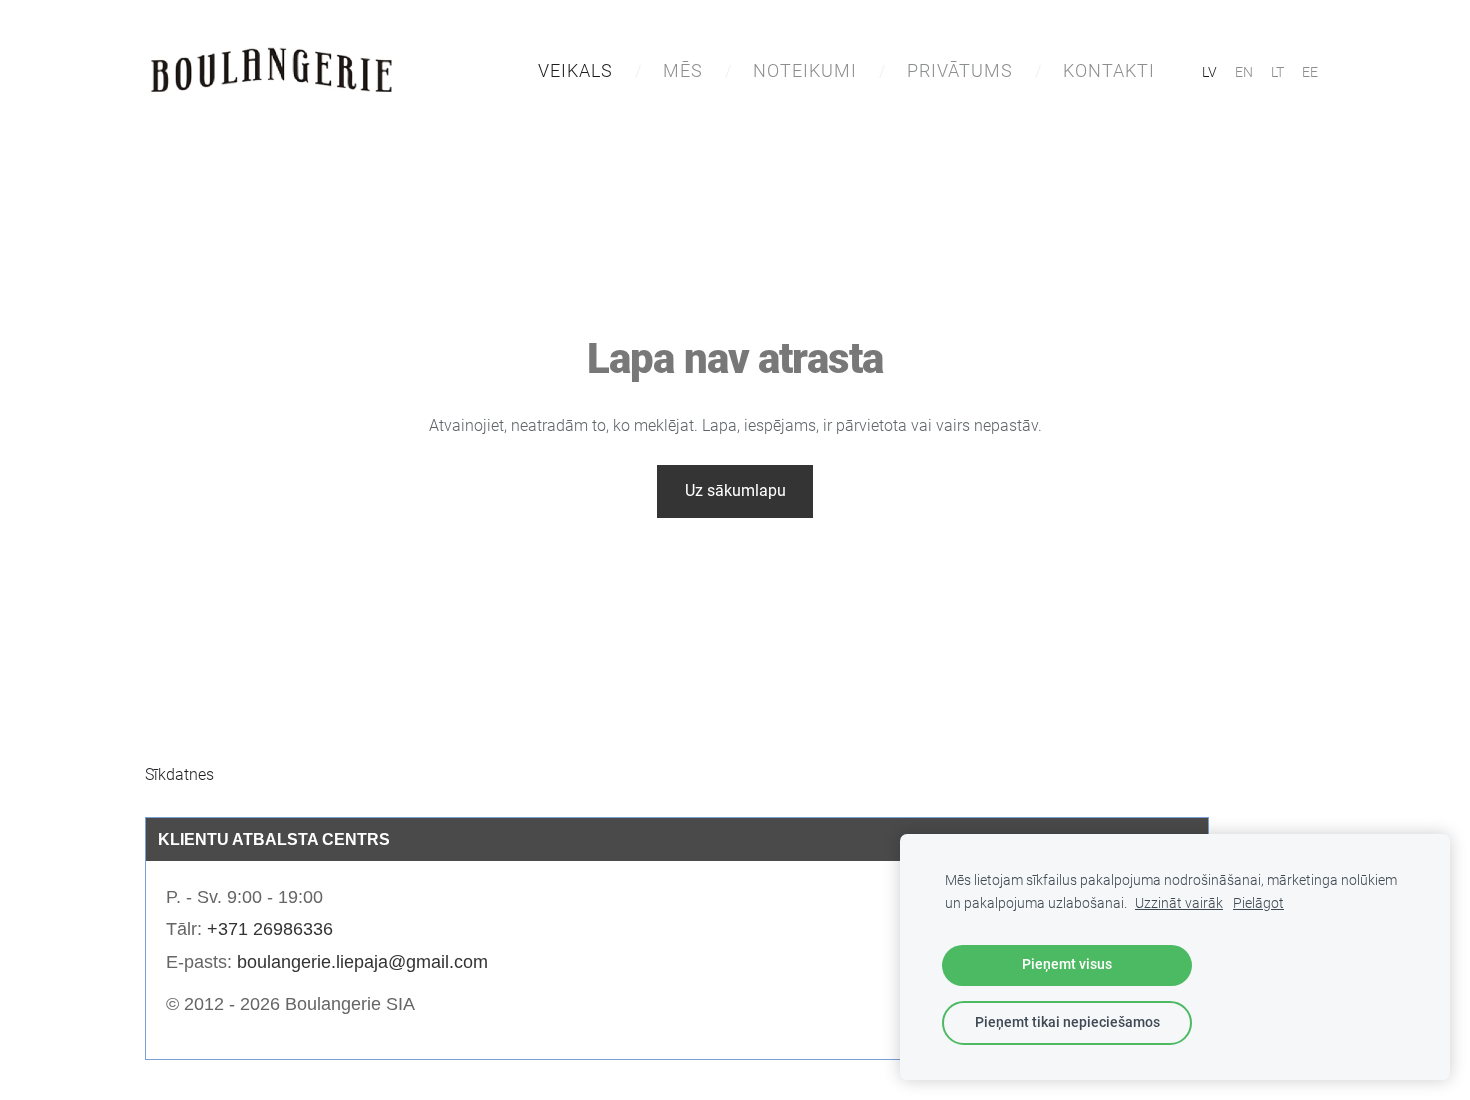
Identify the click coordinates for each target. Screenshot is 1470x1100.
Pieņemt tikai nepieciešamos (1067, 1022)
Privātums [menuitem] (960, 70)
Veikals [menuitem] (575, 70)
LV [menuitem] (1209, 72)
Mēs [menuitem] (683, 70)
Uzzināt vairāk (1179, 903)
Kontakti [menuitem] (1109, 70)
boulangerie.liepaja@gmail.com (362, 962)
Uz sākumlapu (735, 490)
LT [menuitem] (1277, 72)
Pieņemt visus (1067, 964)
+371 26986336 (270, 929)
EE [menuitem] (1310, 72)
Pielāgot (1258, 903)
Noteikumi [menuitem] (805, 70)
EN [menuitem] (1244, 72)
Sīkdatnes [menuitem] (179, 774)
